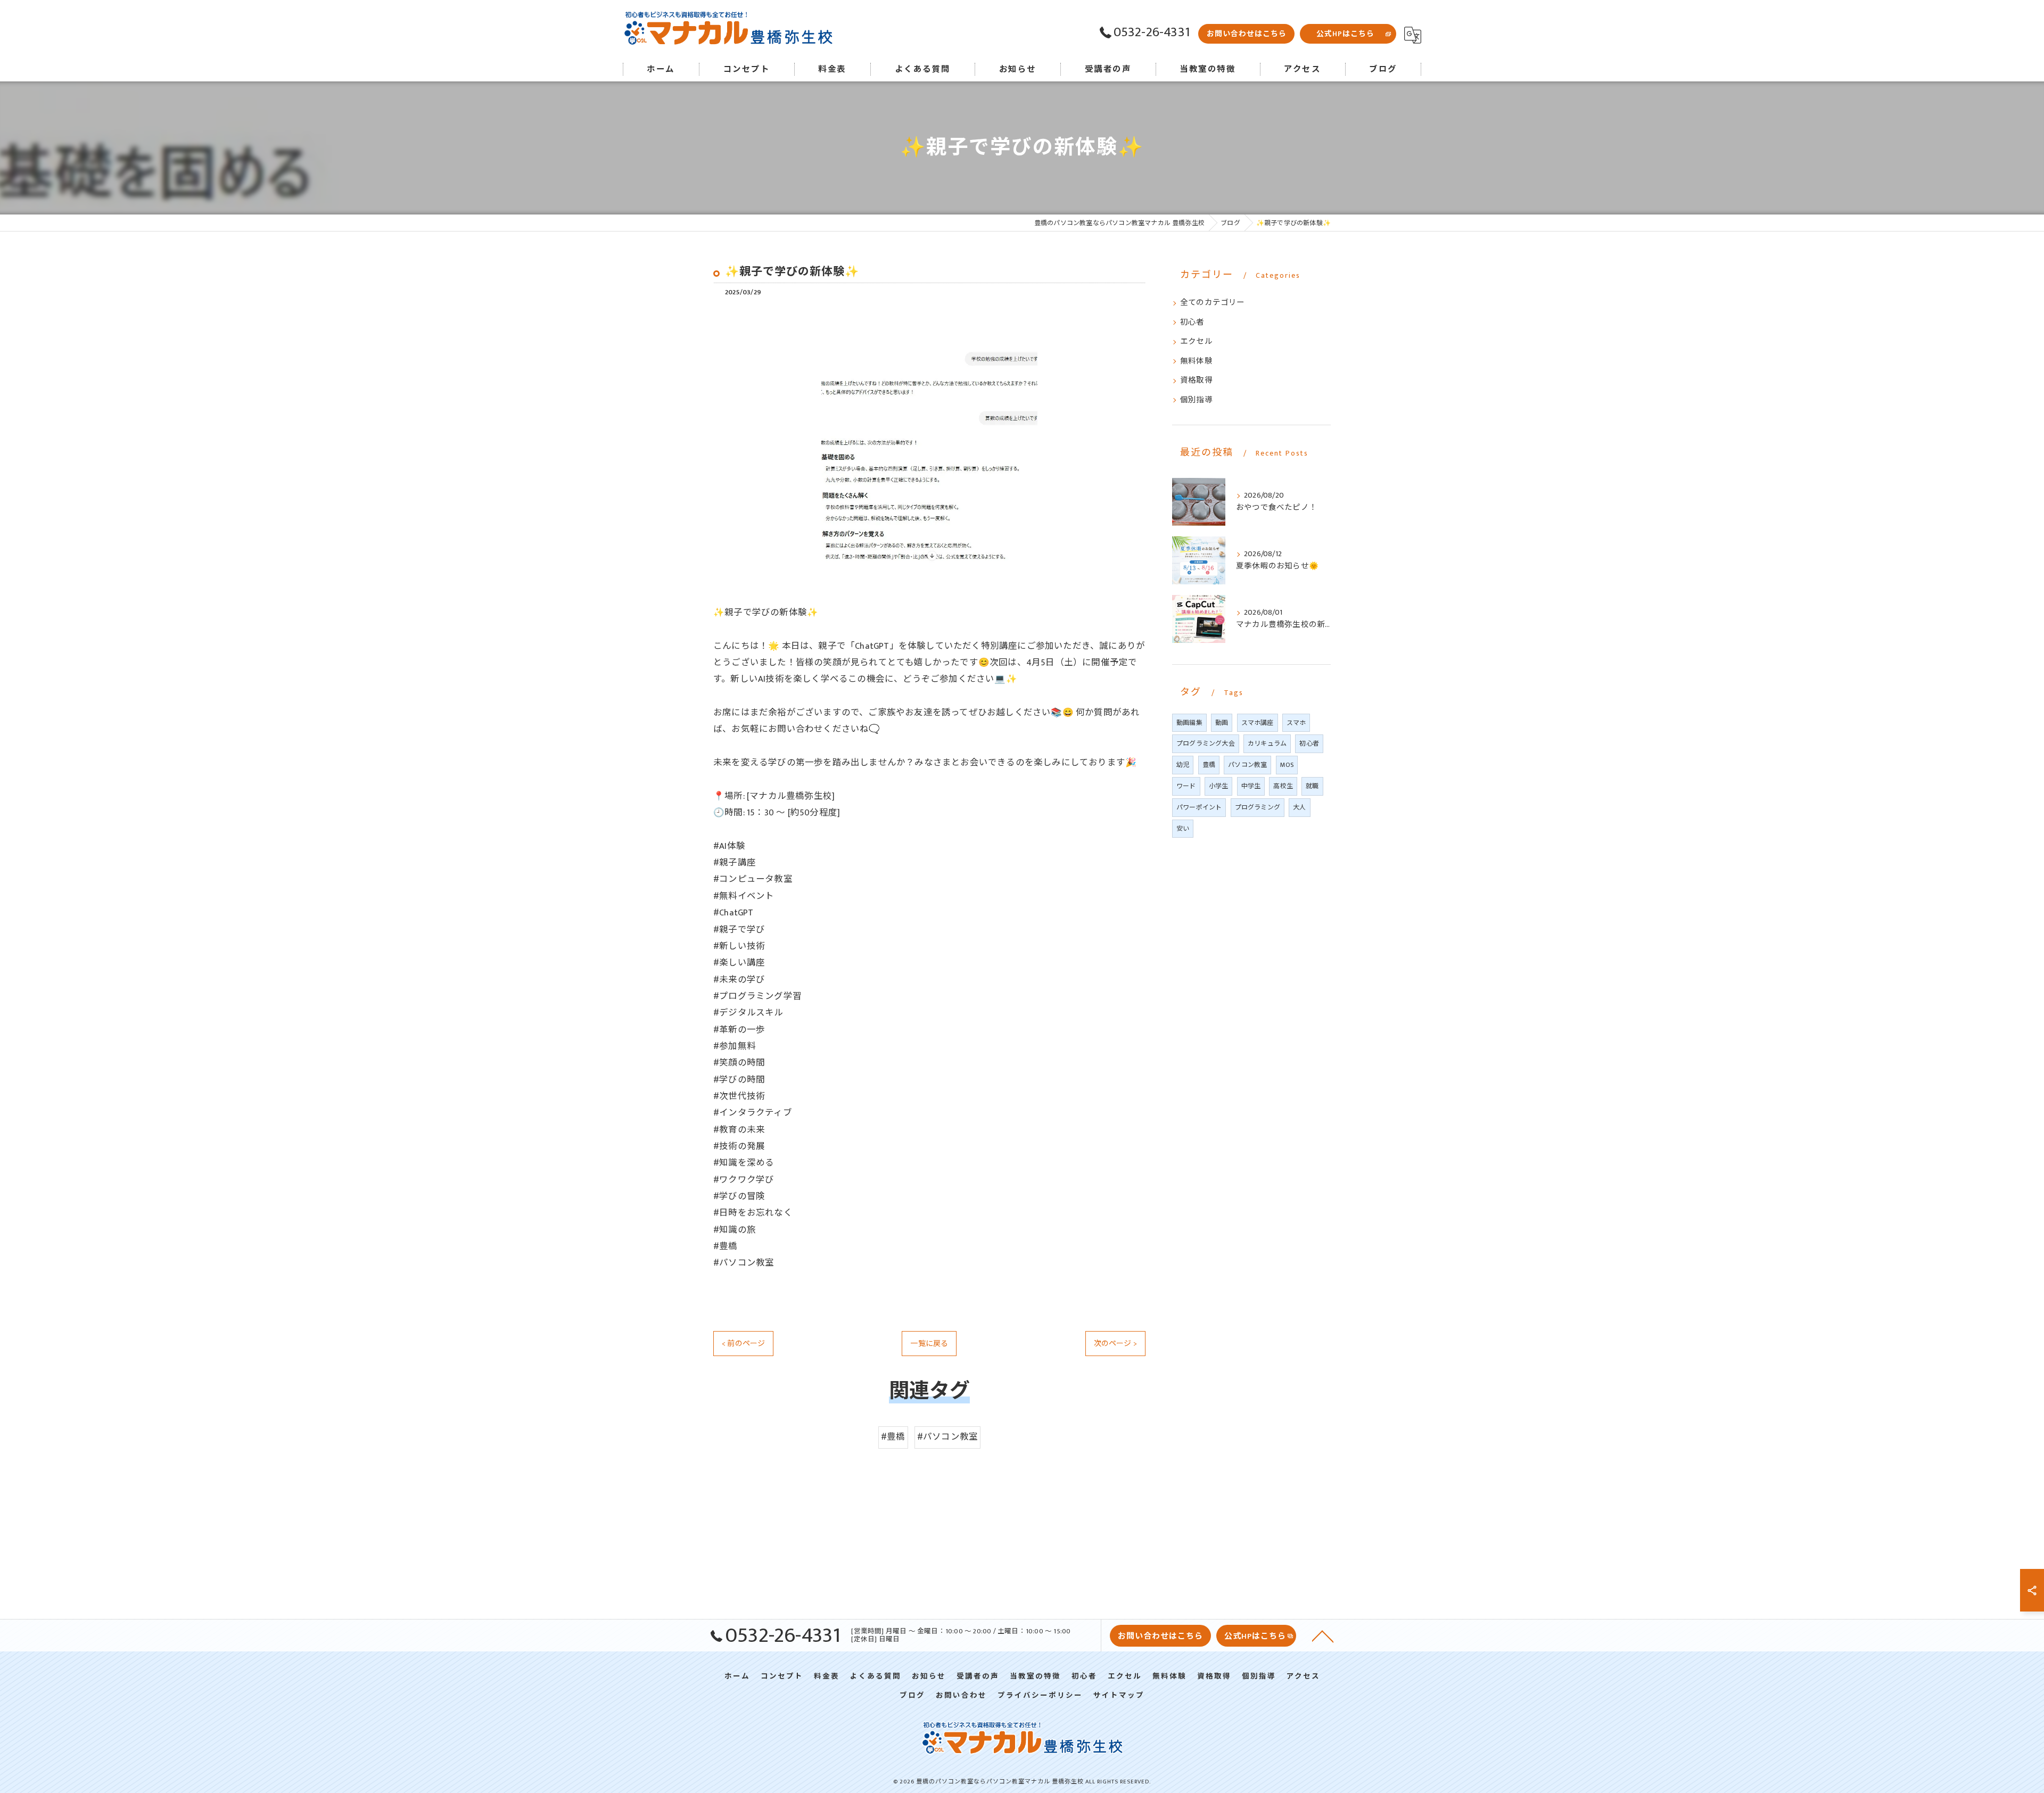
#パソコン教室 (947, 1437)
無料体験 (1196, 361)
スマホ (1296, 723)
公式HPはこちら (1345, 34)
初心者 (1192, 323)
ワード (1186, 786)
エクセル (1196, 342)
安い (1183, 829)
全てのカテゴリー (1213, 303)
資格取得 (1196, 381)
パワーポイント (1199, 807)
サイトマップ (1119, 1696)
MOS (1287, 765)
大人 (1299, 807)
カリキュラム (1267, 743)
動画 (1222, 723)
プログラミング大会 (1206, 743)
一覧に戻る (929, 1344)
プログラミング (1258, 807)
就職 (1312, 786)
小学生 (1219, 786)
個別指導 (1196, 400)
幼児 (1183, 765)
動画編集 (1189, 723)
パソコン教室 (1247, 765)
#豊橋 (893, 1437)
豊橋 (1209, 765)
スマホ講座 (1258, 723)
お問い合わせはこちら (1247, 34)
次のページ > (1115, 1344)
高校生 (1283, 786)
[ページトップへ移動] (1323, 1635)
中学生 (1251, 786)
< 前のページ (743, 1344)
